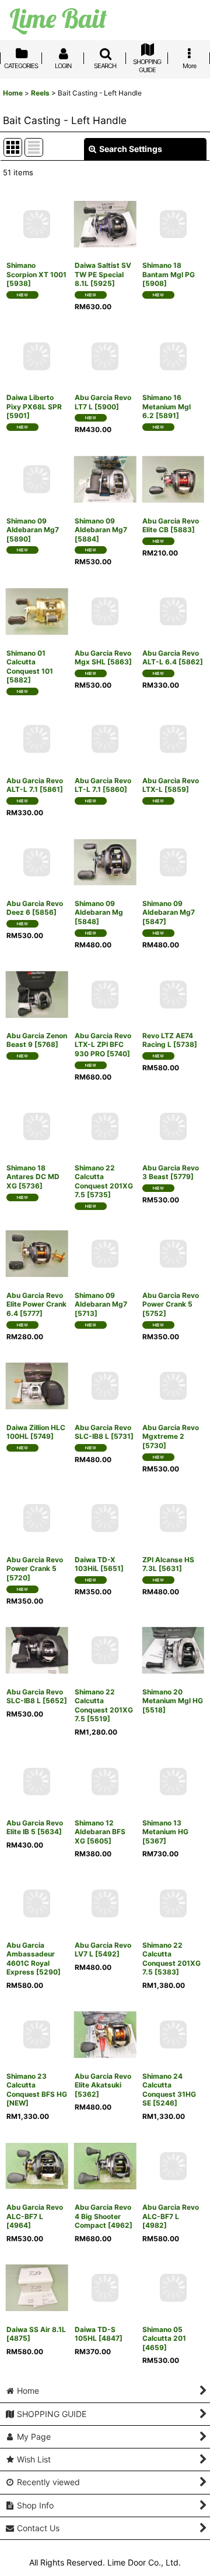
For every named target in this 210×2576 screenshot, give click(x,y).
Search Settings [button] (131, 149)
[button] (105, 60)
